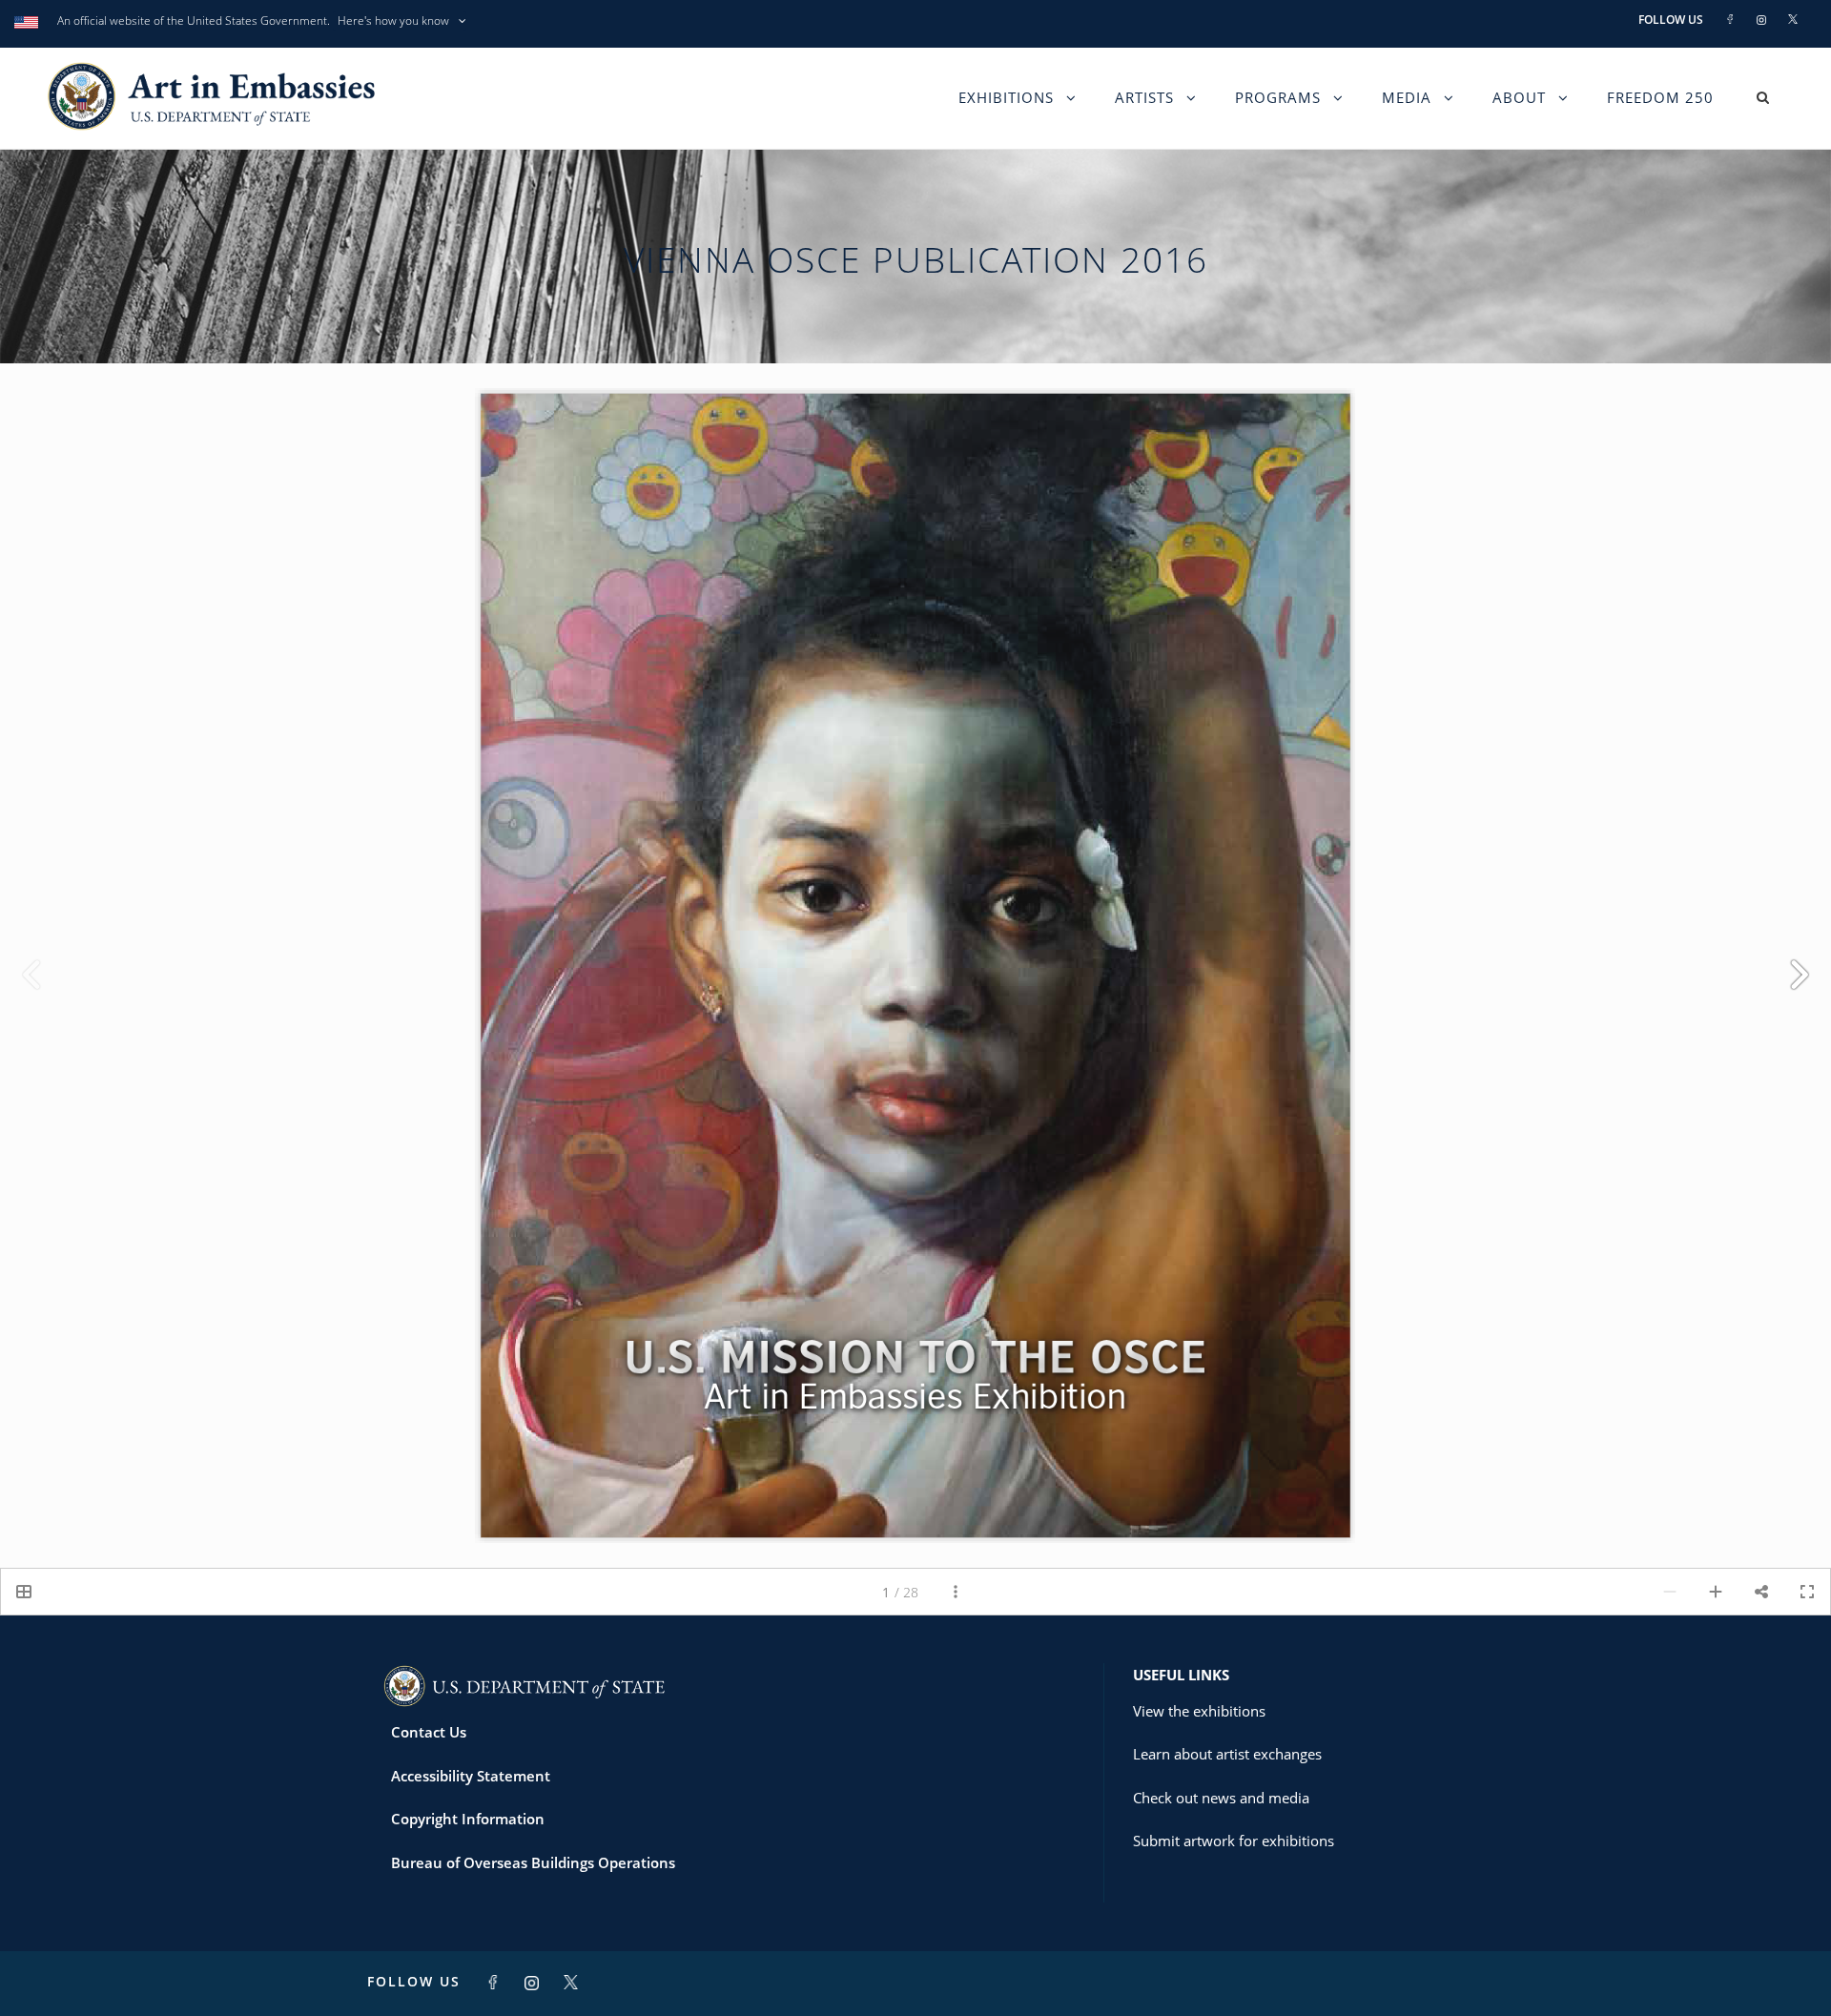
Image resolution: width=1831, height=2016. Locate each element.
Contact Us (429, 1732)
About (1519, 97)
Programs (1278, 97)
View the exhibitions (1199, 1711)
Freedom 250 (1660, 97)
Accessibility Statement (471, 1776)
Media (1407, 97)
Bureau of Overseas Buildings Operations (533, 1862)
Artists (1144, 97)
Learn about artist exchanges (1227, 1754)
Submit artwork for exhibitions (1234, 1841)
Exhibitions (1006, 97)
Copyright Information (468, 1819)
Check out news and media (1221, 1798)
